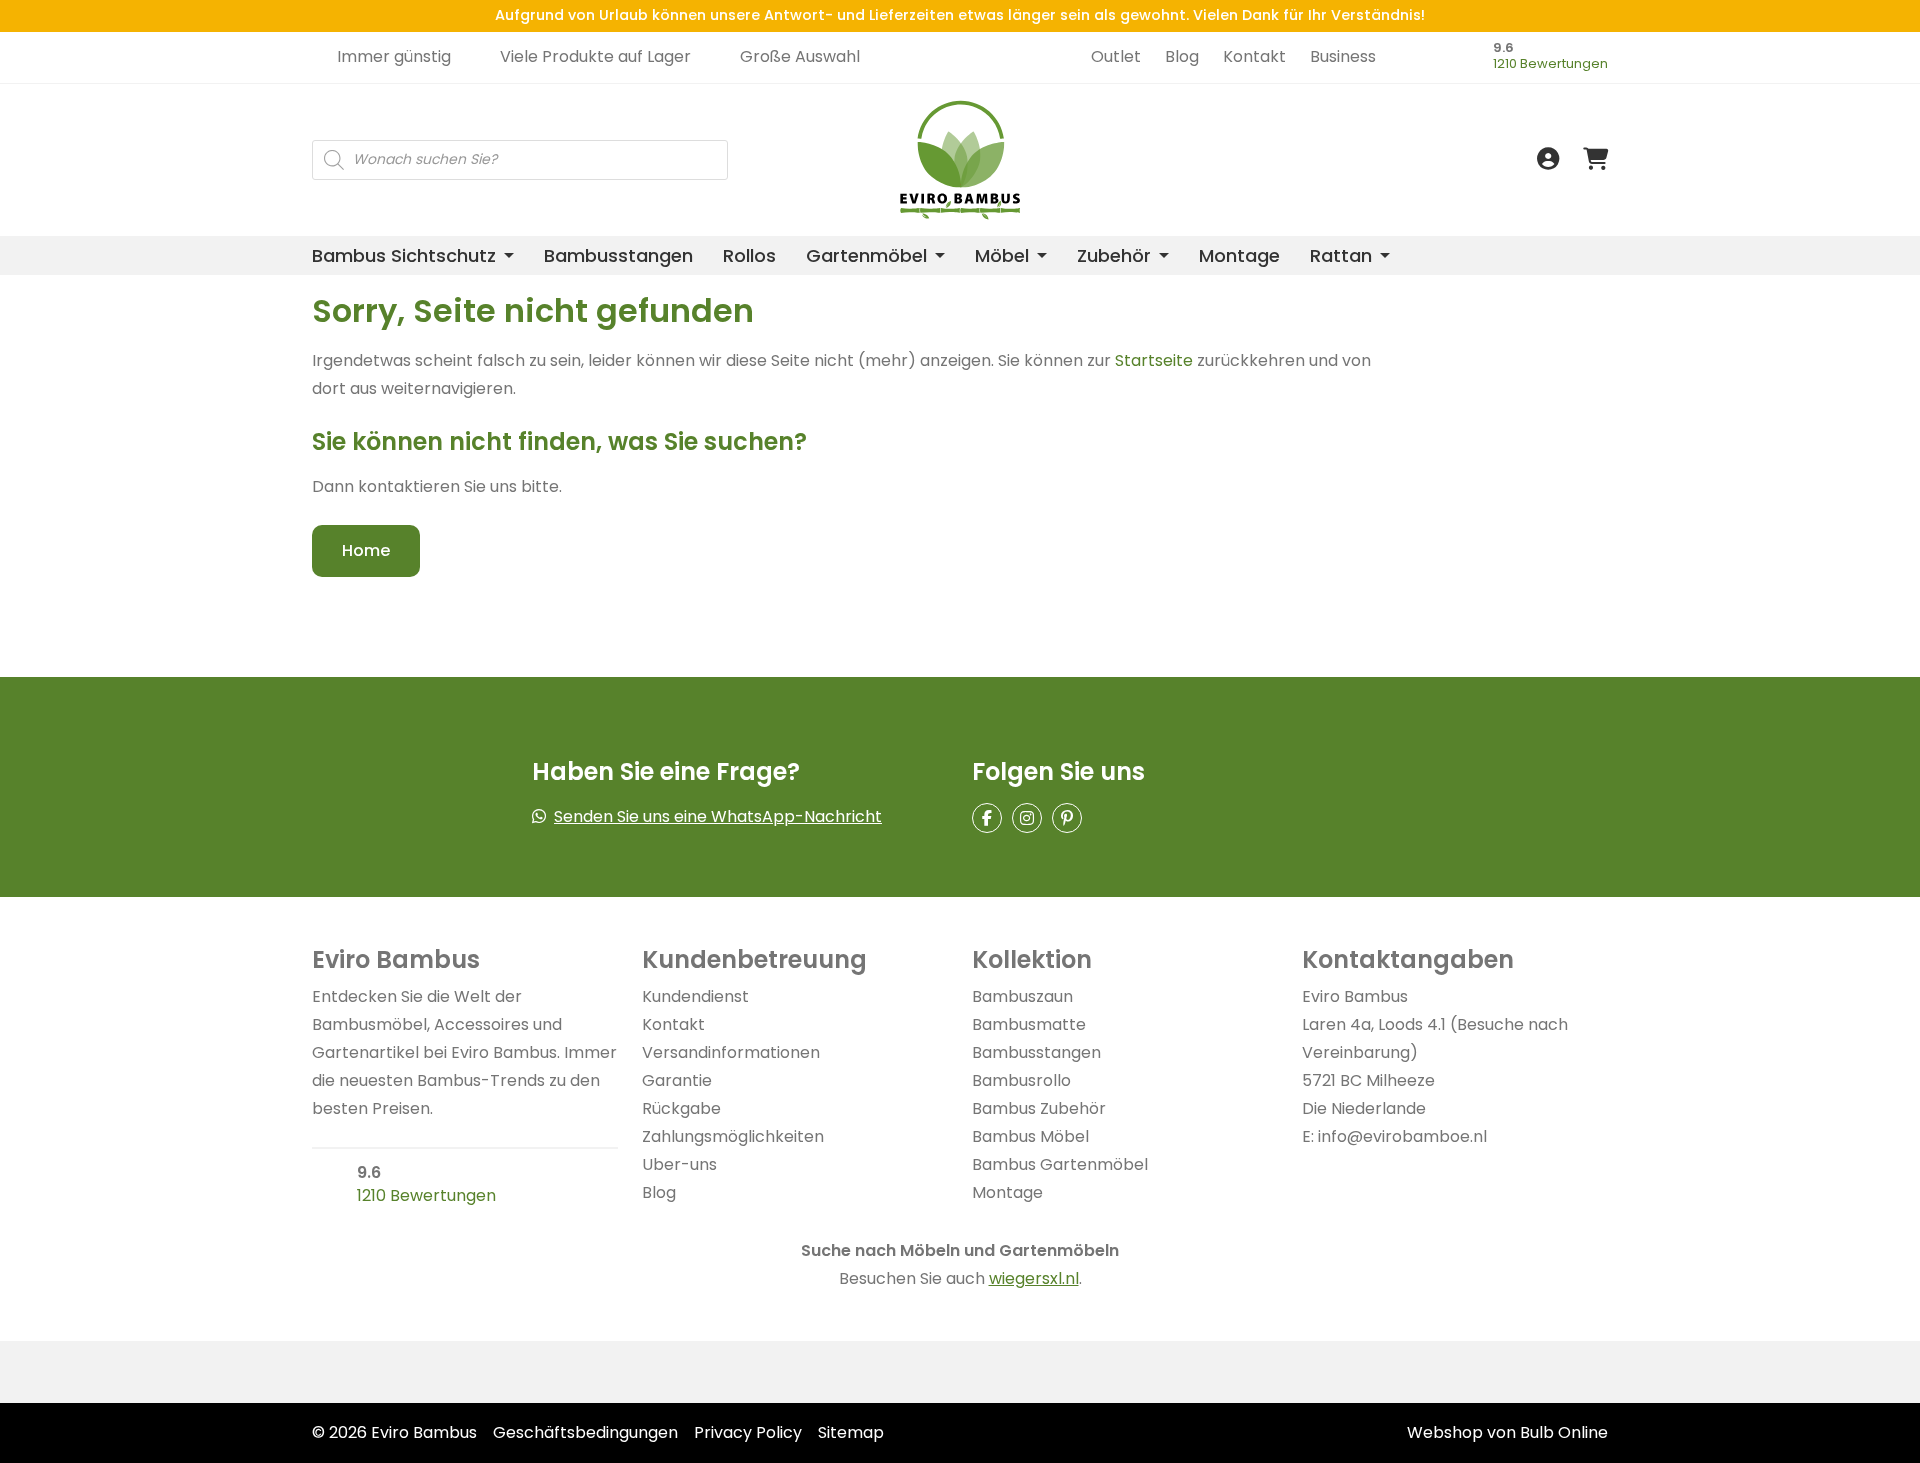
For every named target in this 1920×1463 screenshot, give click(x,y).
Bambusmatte (1029, 1024)
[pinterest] (1067, 818)
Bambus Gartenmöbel (1060, 1164)
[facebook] (987, 818)
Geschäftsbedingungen (585, 1432)
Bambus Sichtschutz (404, 255)
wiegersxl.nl (1034, 1278)
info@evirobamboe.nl (1402, 1136)
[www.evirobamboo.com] (1412, 110)
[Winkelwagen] (1595, 159)
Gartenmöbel (866, 255)
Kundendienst (695, 996)
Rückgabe (681, 1108)
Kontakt (1254, 56)
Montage (1239, 255)
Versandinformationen (731, 1052)
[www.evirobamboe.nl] (1412, 88)
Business (1343, 56)
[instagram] (1027, 818)
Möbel (1002, 255)
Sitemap (851, 1432)
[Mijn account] (1548, 159)
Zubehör (1114, 255)
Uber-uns (679, 1164)
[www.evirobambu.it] (1412, 132)
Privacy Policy (748, 1432)
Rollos (749, 255)
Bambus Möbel (1030, 1136)
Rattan (1341, 255)
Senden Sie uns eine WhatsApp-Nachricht (718, 816)
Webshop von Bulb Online (1507, 1432)
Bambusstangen (618, 255)
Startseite (1154, 360)
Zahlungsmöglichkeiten (733, 1136)
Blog (1182, 56)
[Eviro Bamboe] (960, 160)
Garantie (677, 1080)
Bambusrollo (1021, 1080)
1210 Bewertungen (1550, 63)
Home (366, 550)
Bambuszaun (1022, 996)
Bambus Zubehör (1039, 1108)
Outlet (1116, 56)
